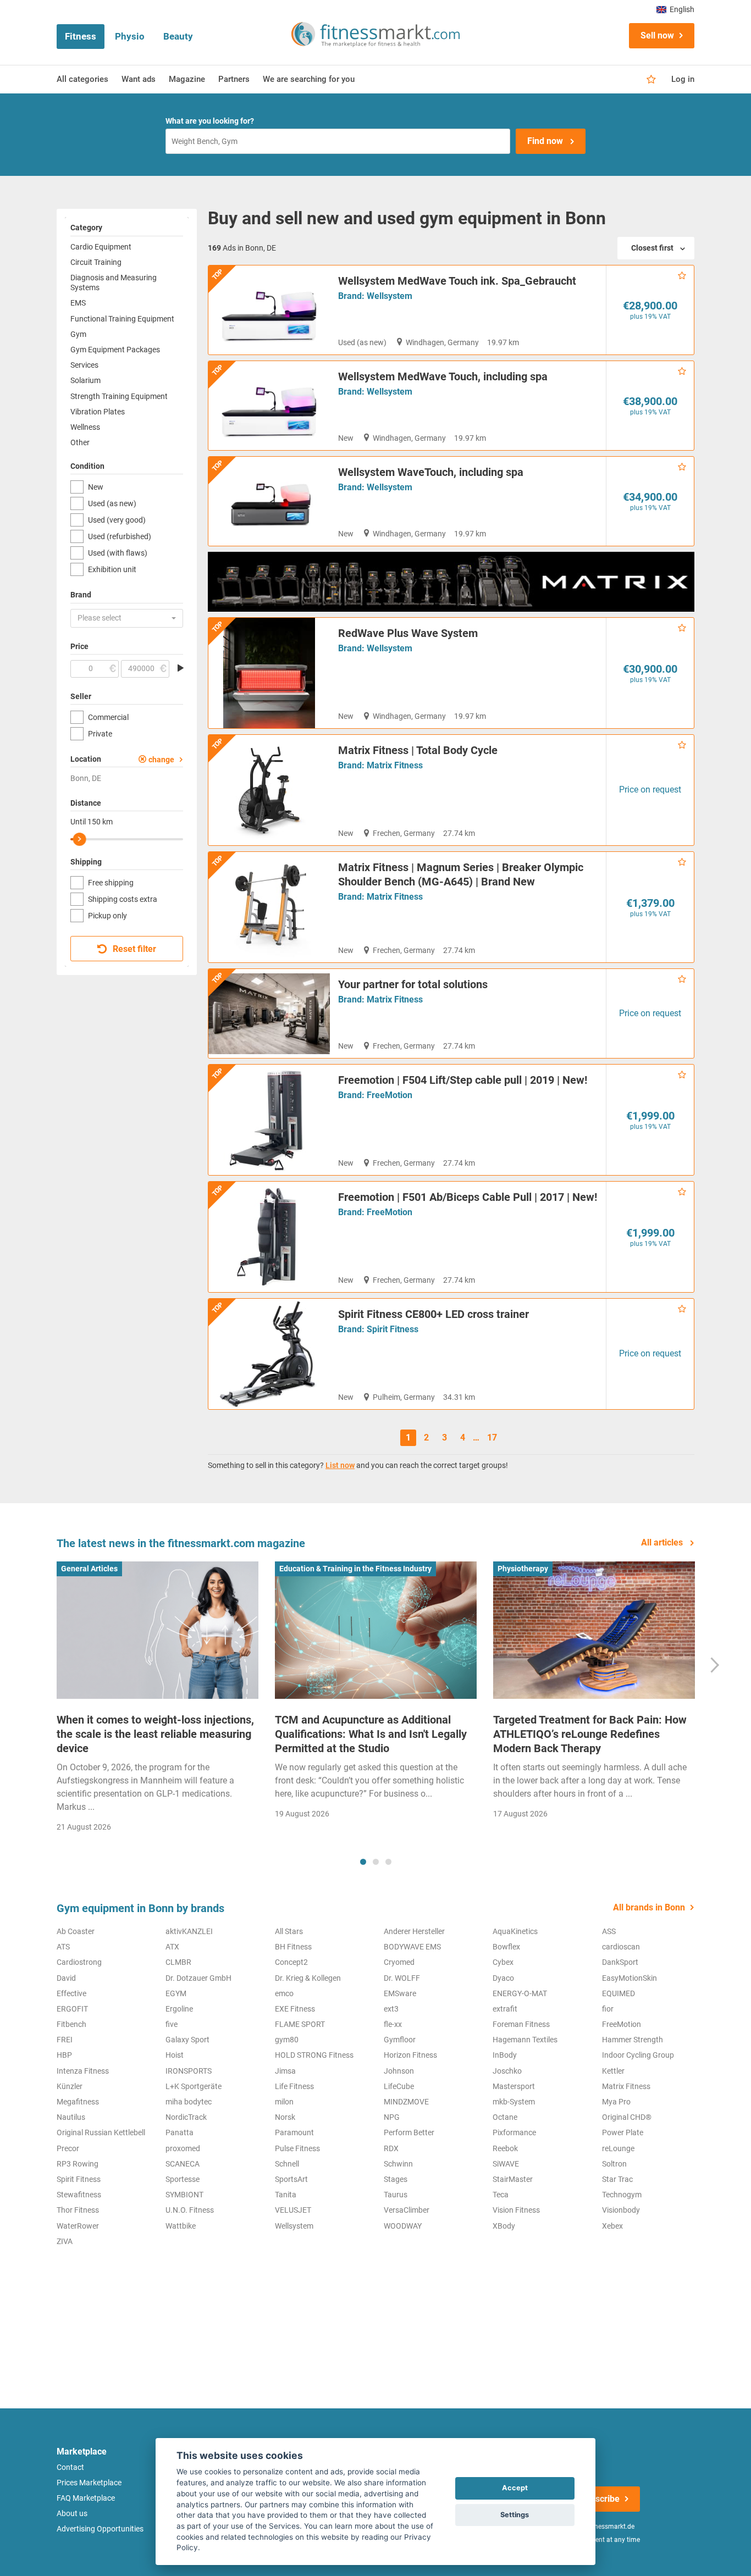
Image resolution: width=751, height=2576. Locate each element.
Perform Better (409, 2132)
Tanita (286, 2195)
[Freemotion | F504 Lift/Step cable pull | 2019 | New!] (269, 1120)
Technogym (622, 2195)
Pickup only (107, 916)
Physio (130, 36)
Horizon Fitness (410, 2055)
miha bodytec (189, 2102)
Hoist (175, 2055)
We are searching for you (309, 79)
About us (72, 2513)
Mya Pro (616, 2102)
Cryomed (399, 1962)
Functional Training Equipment (122, 319)
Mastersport (514, 2086)
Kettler (613, 2071)
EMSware (400, 1993)
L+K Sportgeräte (194, 2086)
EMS (78, 303)
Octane (505, 2117)
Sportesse (183, 2179)
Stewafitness (79, 2195)
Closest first (652, 248)
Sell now (657, 35)
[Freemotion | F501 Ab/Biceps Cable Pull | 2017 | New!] (269, 1237)
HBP (64, 2055)
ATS (63, 1947)
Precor (68, 2148)
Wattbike (181, 2226)
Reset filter (133, 949)
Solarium (85, 380)
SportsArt (291, 2179)
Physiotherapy (523, 1569)
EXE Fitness (295, 2009)
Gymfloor (400, 2040)
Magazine (187, 79)
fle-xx (393, 2024)
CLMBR (178, 1962)
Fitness (81, 36)
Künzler (70, 2086)
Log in (683, 79)
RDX (391, 2148)
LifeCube (399, 2086)
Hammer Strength (633, 2040)
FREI (65, 2040)
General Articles (89, 1569)
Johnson (399, 2071)
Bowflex (506, 1947)
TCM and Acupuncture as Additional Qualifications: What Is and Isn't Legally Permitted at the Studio (371, 1734)
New (96, 487)
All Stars (289, 1931)
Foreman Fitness (521, 2024)
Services (84, 365)
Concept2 (291, 1962)
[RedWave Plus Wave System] (269, 673)
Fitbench (71, 2024)
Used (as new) (112, 503)
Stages (396, 2179)
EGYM (176, 1993)
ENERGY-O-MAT (520, 1993)
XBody (504, 2226)
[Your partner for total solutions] (269, 1013)
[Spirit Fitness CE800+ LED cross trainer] (269, 1354)
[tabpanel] (158, 1700)
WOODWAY (403, 2226)
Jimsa (285, 2071)
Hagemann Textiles (525, 2040)
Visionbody (621, 2210)
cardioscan (621, 1947)
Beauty (178, 36)
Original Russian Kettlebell (101, 2132)
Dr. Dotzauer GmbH (198, 1978)
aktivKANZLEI (189, 1931)
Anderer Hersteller (414, 1931)
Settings (515, 2515)
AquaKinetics (515, 1931)
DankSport (620, 1962)
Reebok (505, 2148)
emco (284, 1993)
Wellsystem (390, 296)
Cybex (503, 1962)
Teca (501, 2195)
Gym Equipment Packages (115, 350)
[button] (127, 618)
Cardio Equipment (101, 247)
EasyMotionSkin (629, 1978)
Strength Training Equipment (119, 396)
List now (340, 1465)
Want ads (139, 79)
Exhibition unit (112, 569)
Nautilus (71, 2117)
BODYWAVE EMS (412, 1947)
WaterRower (78, 2226)
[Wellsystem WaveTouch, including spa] (269, 501)
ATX (172, 1947)
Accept (515, 2488)
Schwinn (398, 2164)
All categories (82, 79)
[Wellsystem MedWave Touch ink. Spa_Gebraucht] (269, 310)
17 (492, 1437)
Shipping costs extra (123, 899)
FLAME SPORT (300, 2024)
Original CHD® (627, 2117)
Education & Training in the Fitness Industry (355, 1569)
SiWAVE (506, 2164)
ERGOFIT (72, 2009)
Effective (71, 1993)
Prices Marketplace (89, 2483)
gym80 (287, 2040)
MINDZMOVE (406, 2102)
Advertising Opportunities (100, 2529)
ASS (609, 1931)
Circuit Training (96, 262)
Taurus (396, 2195)
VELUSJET (293, 2210)
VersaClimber (407, 2210)
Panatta (180, 2132)
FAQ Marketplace (86, 2498)
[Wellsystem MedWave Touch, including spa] (269, 406)
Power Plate (623, 2132)
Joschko (507, 2071)
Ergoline (179, 2009)
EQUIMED (619, 1993)
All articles (663, 1542)
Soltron (614, 2164)
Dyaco (503, 1978)
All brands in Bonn (649, 1907)
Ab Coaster (76, 1931)
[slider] (80, 839)
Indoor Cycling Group (638, 2055)
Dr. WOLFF (402, 1978)
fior (608, 2009)
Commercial (108, 717)
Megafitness (78, 2102)
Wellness (85, 427)
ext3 (391, 2009)
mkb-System (514, 2102)
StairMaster (513, 2179)
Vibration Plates (98, 412)
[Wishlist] (651, 80)
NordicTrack (186, 2117)
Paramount (294, 2132)
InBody (505, 2055)
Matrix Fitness (395, 765)
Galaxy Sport (187, 2040)
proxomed (183, 2148)
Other (80, 442)
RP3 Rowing (78, 2164)
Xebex (612, 2226)
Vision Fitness (516, 2210)
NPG (392, 2117)
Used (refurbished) (120, 536)
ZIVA (65, 2241)
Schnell (287, 2164)
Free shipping (111, 883)
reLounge (618, 2148)
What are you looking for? (210, 121)
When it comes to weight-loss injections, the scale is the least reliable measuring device (155, 1734)
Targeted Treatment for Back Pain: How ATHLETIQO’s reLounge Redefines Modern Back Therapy (590, 1734)
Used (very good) (117, 520)
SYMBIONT (184, 2195)
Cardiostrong (79, 1962)
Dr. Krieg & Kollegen (308, 1978)
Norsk (285, 2117)
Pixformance (514, 2132)
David (66, 1978)
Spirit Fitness (393, 1329)
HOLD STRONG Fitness (314, 2055)
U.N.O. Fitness (190, 2210)
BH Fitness (293, 1947)
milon (284, 2102)
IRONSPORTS (189, 2071)
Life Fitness (294, 2086)
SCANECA (183, 2164)
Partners (234, 79)
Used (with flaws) (118, 553)
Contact (70, 2467)
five (172, 2024)
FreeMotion (390, 1095)
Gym (78, 334)
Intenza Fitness (83, 2071)
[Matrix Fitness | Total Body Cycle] (269, 790)
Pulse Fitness (297, 2148)
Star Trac (617, 2179)
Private (100, 734)
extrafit (505, 2009)
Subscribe (600, 2499)
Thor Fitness (78, 2210)
